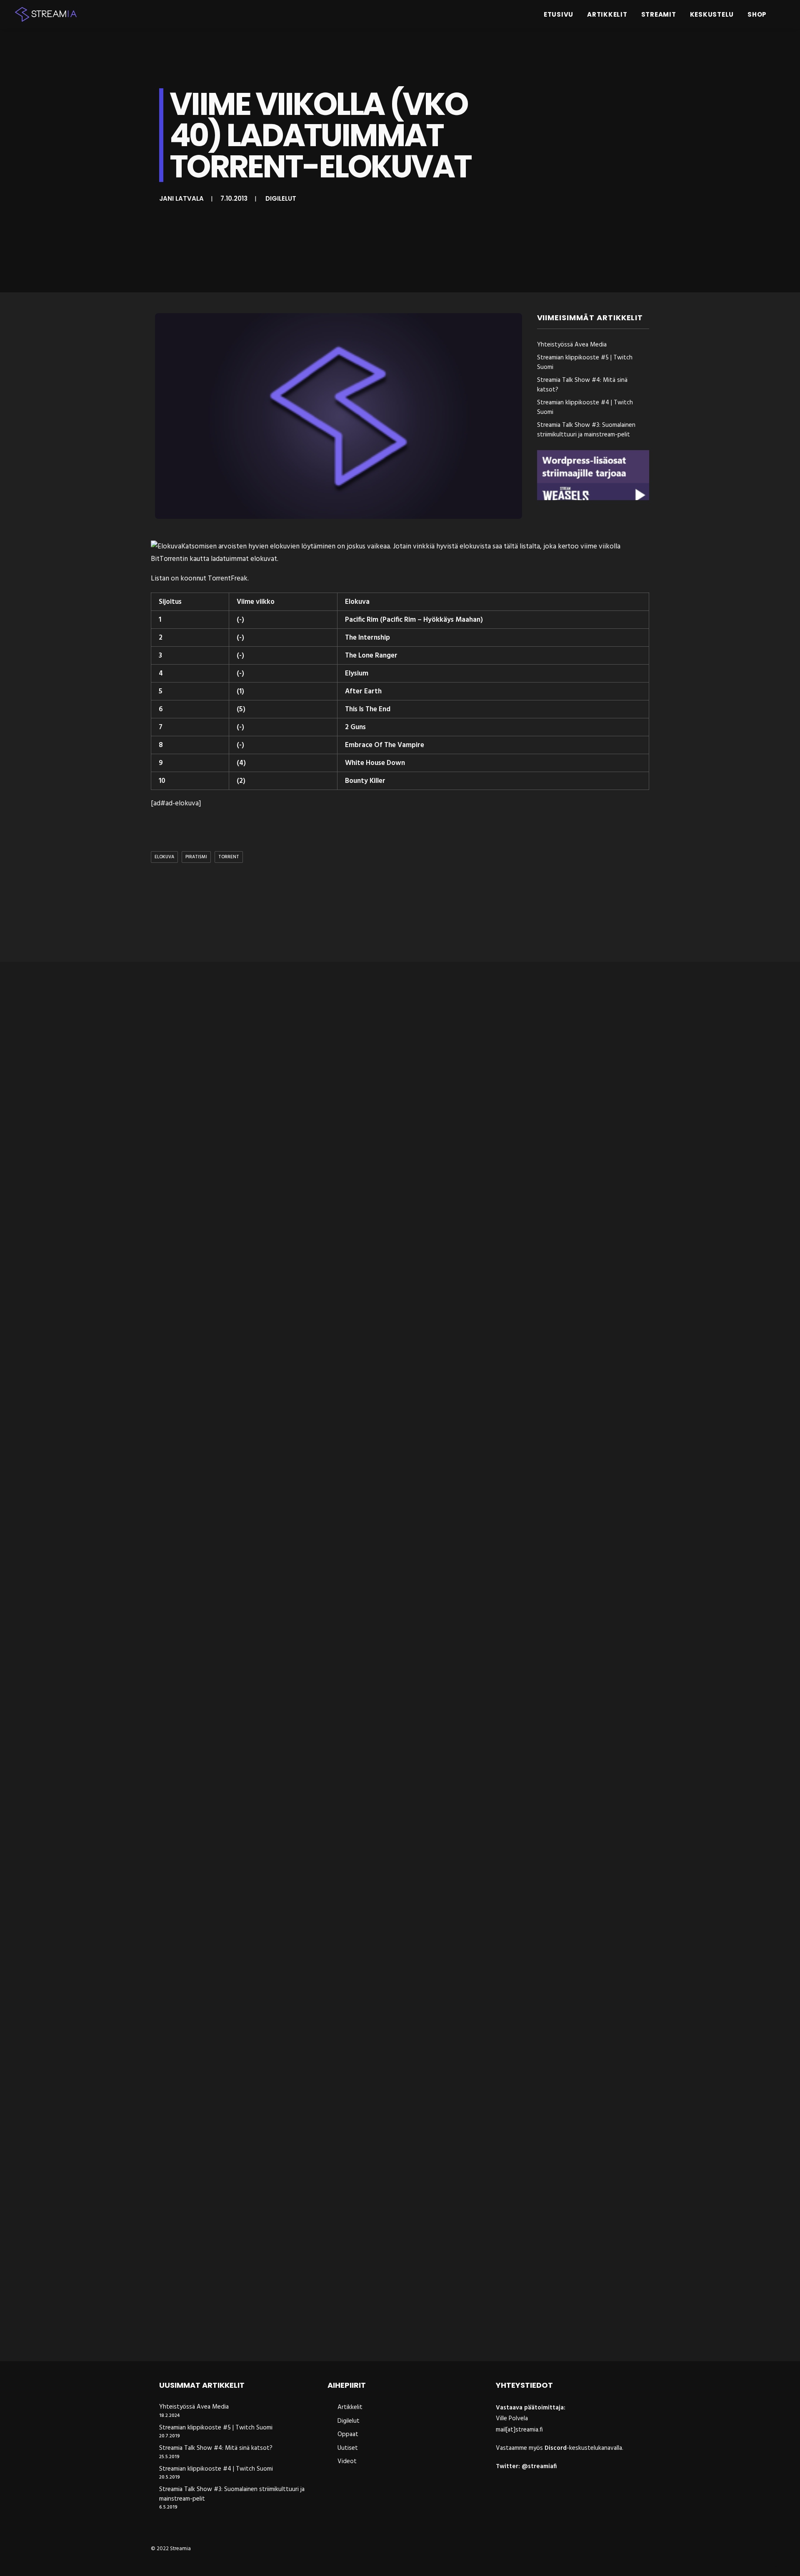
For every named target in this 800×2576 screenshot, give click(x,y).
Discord (556, 2448)
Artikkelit (607, 14)
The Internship (367, 638)
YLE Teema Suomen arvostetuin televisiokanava (240, 1639)
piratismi (196, 857)
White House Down (375, 763)
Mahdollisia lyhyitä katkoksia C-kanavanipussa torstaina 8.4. (266, 1292)
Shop (757, 14)
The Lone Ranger (371, 656)
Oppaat (348, 2434)
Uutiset (348, 2448)
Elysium (357, 674)
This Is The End (368, 709)
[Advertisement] (402, 914)
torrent (229, 857)
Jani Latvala (181, 198)
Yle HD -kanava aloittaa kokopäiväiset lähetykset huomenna (265, 2333)
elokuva (164, 857)
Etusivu (559, 14)
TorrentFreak (228, 579)
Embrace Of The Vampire (385, 745)
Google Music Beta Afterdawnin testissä (225, 1986)
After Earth (363, 691)
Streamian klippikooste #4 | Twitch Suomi (585, 407)
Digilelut (281, 198)
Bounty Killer (365, 781)
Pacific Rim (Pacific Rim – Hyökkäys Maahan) (414, 620)
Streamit (659, 14)
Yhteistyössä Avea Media (572, 345)
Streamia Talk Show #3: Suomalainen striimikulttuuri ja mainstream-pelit (586, 430)
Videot (347, 2461)
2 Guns (355, 727)
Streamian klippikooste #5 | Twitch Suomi (585, 362)
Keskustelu (712, 14)
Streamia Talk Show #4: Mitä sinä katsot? (582, 385)
